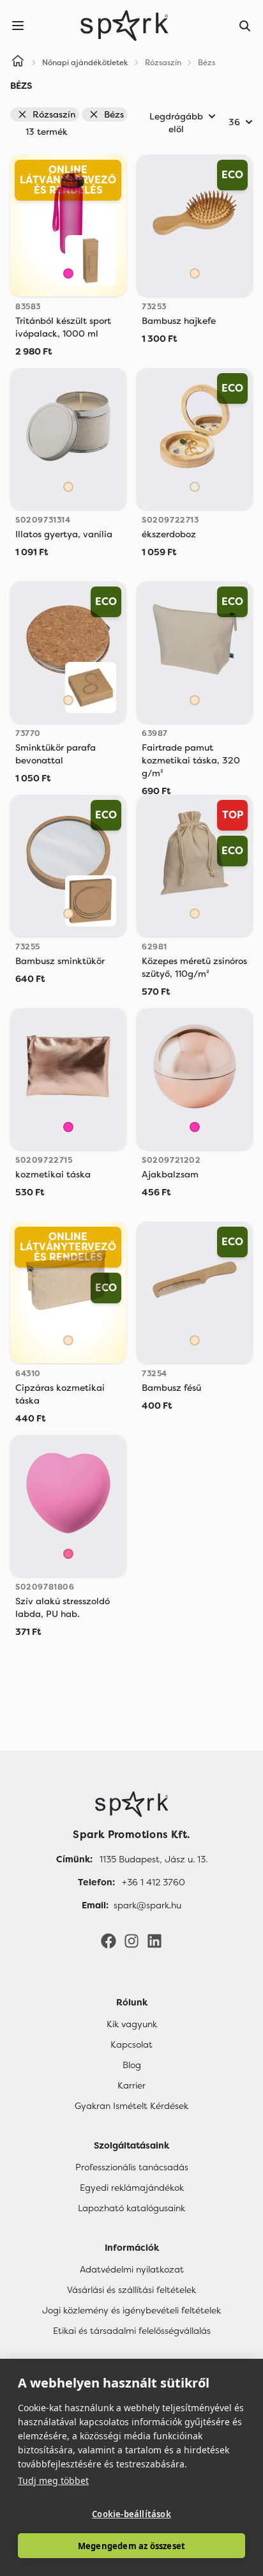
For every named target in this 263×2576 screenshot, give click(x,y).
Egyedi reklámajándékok (132, 2188)
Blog (132, 2065)
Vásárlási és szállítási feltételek (131, 2290)
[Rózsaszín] (68, 273)
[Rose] (68, 1554)
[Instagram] (131, 1940)
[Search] (245, 26)
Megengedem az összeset (131, 2546)
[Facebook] (109, 1940)
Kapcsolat (131, 2044)
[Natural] (195, 487)
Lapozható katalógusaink (131, 2208)
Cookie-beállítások (131, 2514)
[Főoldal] (131, 1804)
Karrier (131, 2085)
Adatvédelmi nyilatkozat (132, 2269)
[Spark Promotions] (124, 26)
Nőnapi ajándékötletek (85, 63)
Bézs (114, 114)
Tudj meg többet (53, 2480)
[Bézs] (195, 273)
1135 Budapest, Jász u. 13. (154, 1859)
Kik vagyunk (132, 2024)
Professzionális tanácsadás (132, 2167)
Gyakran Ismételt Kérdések (131, 2106)
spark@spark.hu (147, 1905)
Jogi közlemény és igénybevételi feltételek (131, 2310)
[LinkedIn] (154, 1940)
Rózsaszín (54, 114)
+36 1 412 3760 (154, 1882)
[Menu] (18, 26)
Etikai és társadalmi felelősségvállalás (132, 2331)
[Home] (18, 63)
